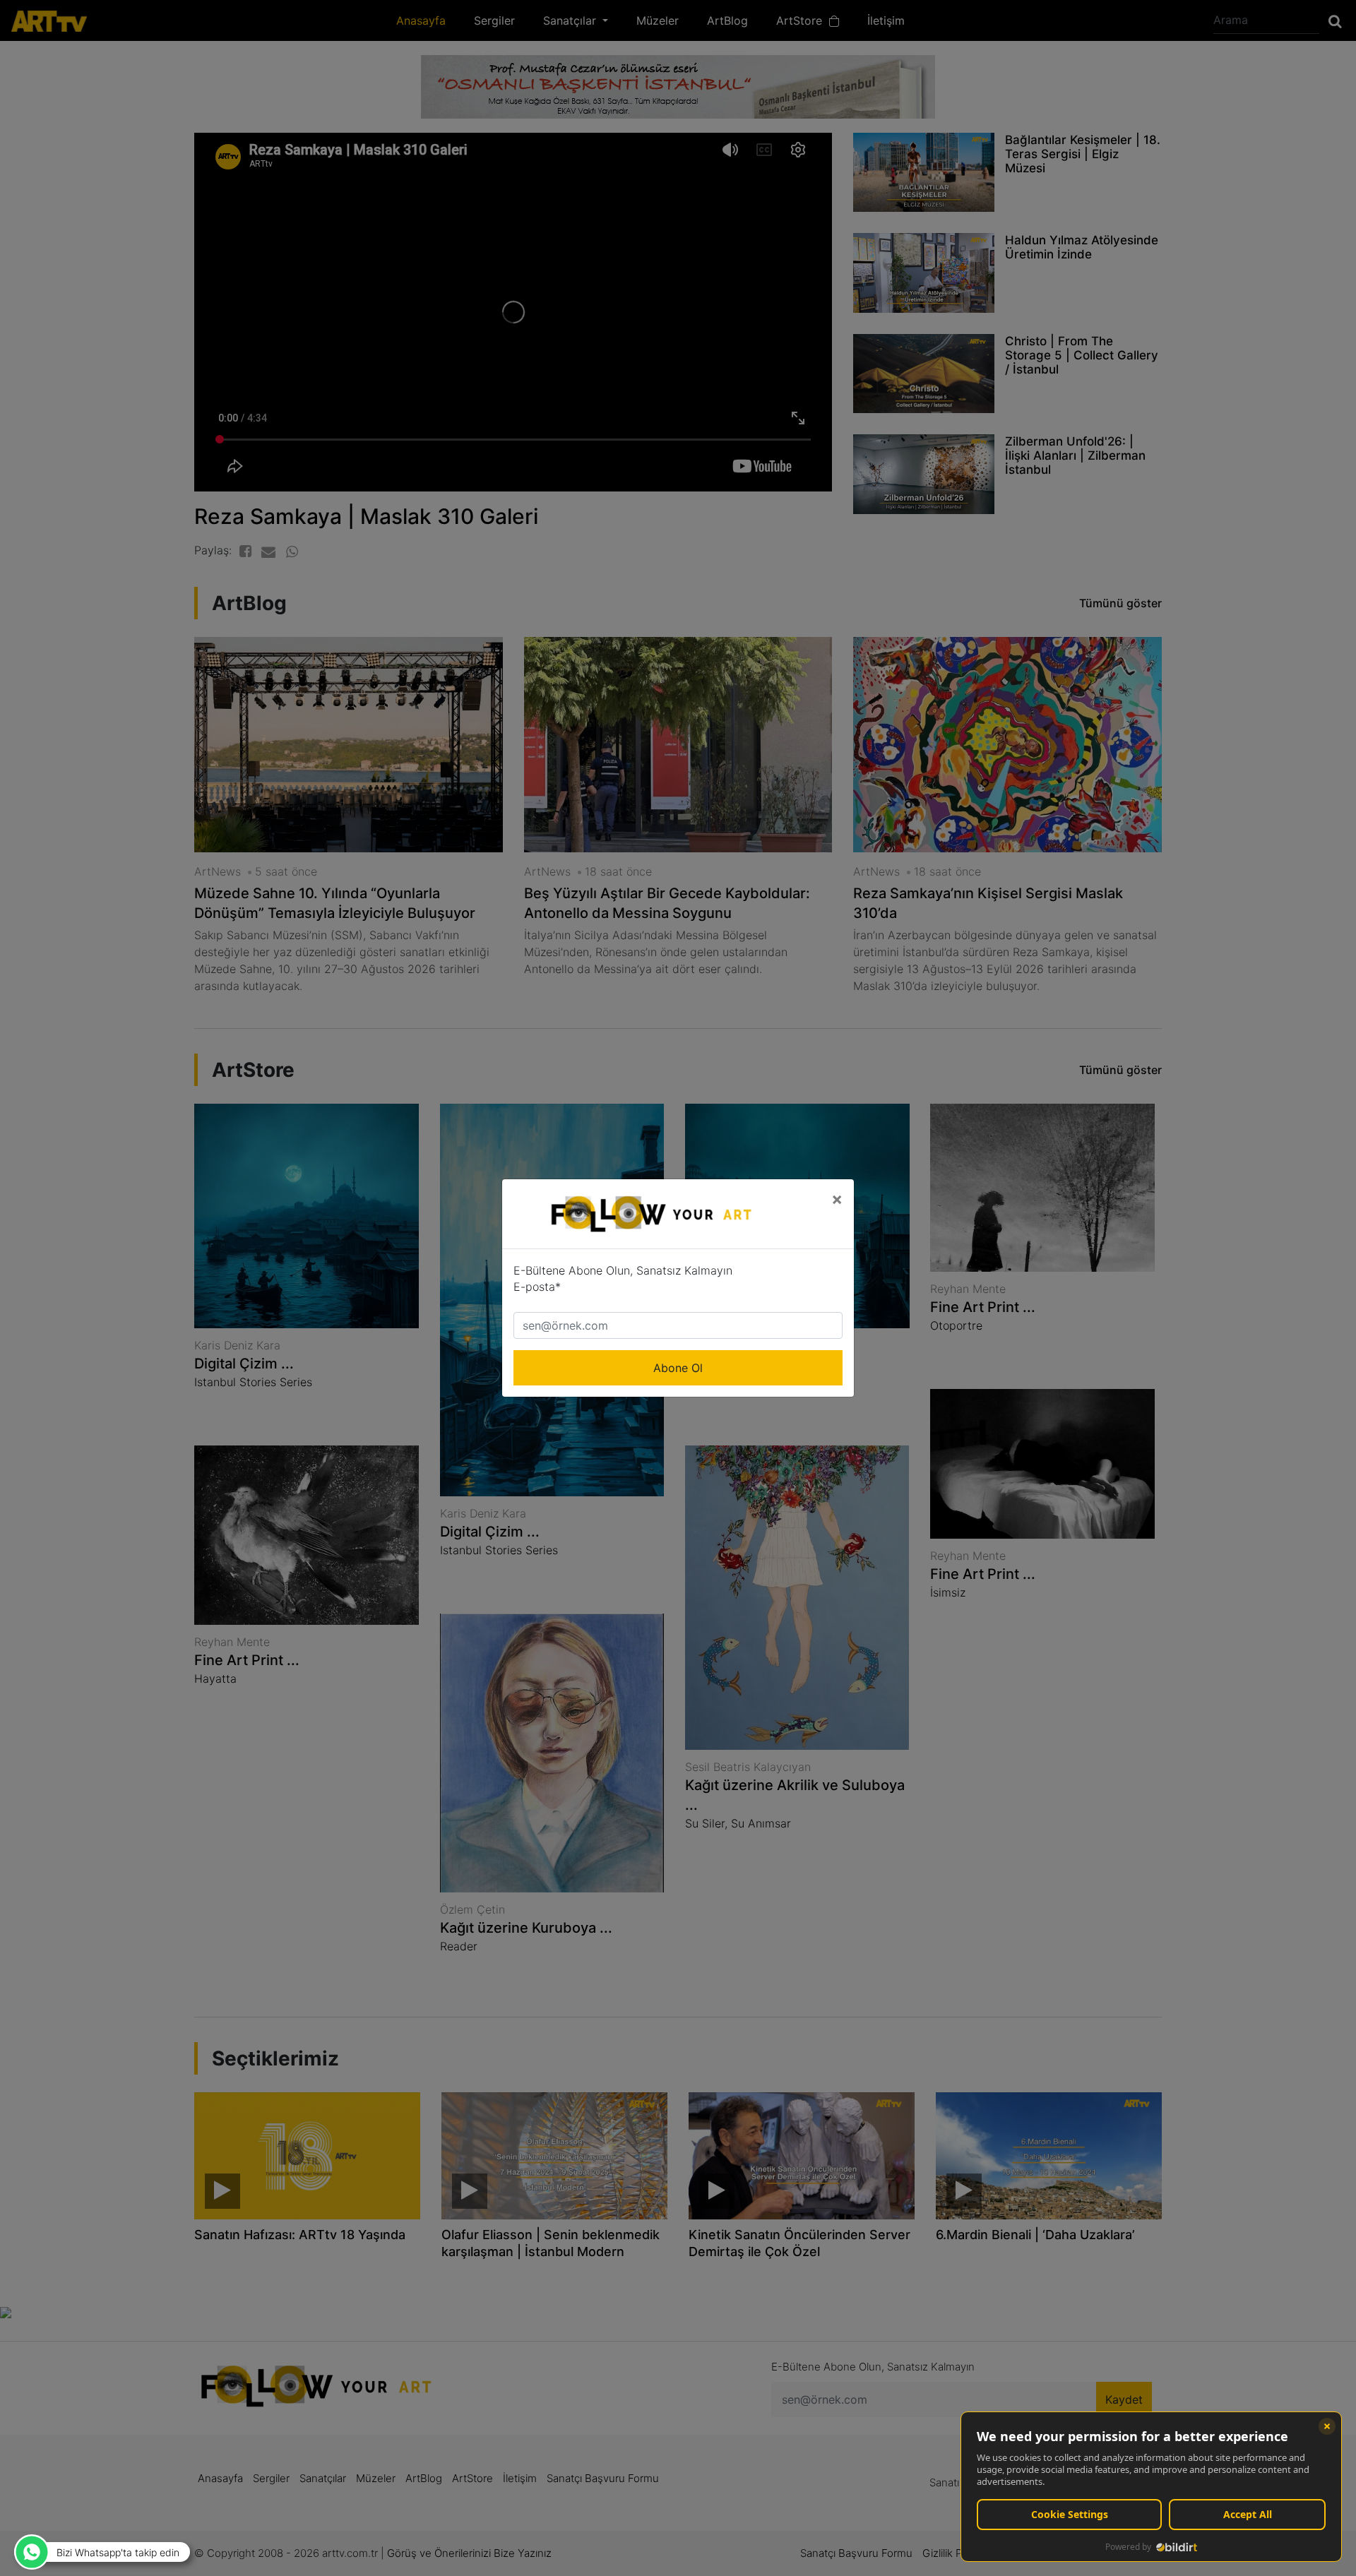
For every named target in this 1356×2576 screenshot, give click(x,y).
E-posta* (537, 1287)
